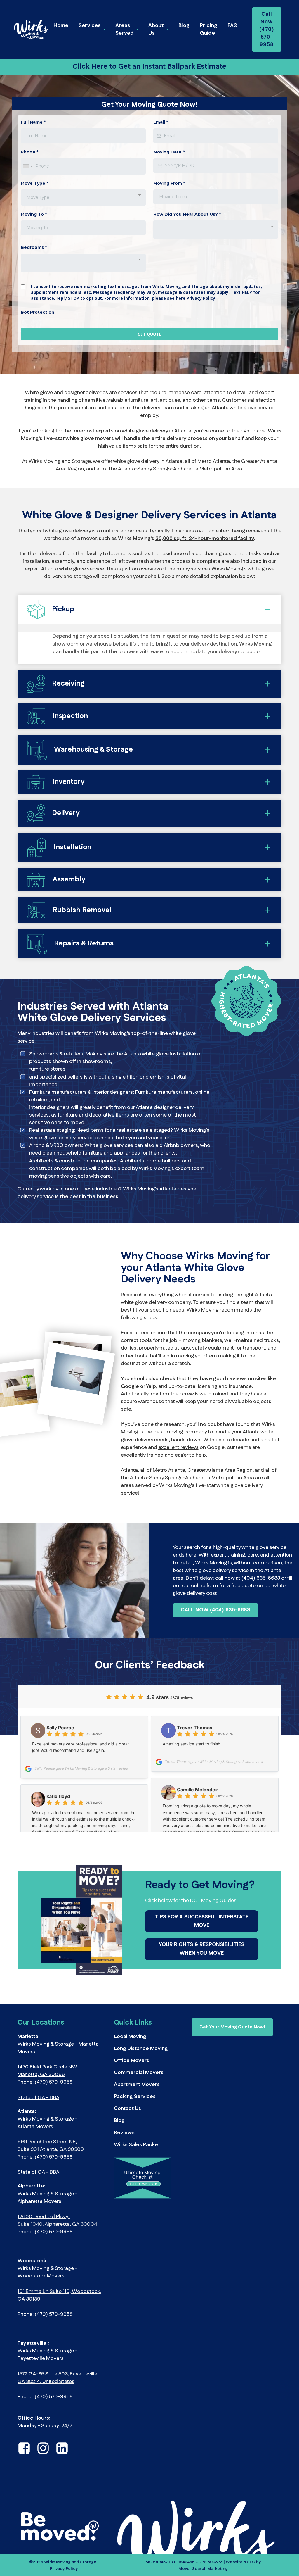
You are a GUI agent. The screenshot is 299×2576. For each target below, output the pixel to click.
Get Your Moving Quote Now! (232, 2048)
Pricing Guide (208, 30)
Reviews (124, 2154)
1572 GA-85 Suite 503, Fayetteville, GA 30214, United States (58, 2399)
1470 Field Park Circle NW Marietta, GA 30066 (48, 2092)
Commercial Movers (139, 2094)
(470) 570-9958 (54, 2104)
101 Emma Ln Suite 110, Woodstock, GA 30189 (59, 2317)
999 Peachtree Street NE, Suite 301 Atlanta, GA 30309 (51, 2167)
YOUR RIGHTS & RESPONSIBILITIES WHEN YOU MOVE (202, 1970)
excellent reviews (178, 1469)
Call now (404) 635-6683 (215, 1631)
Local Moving (130, 2058)
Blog (184, 26)
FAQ (232, 26)
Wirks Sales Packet (137, 2166)
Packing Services (135, 2118)
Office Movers (132, 2082)
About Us (156, 30)
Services (90, 26)
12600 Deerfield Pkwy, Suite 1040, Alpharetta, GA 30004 (57, 2242)
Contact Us (127, 2130)
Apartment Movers (137, 2106)
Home (61, 26)
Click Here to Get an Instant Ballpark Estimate (149, 67)
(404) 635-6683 (261, 1600)
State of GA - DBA (38, 2119)
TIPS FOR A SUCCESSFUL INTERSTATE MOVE (202, 1943)
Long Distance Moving (141, 2070)
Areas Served (125, 30)
